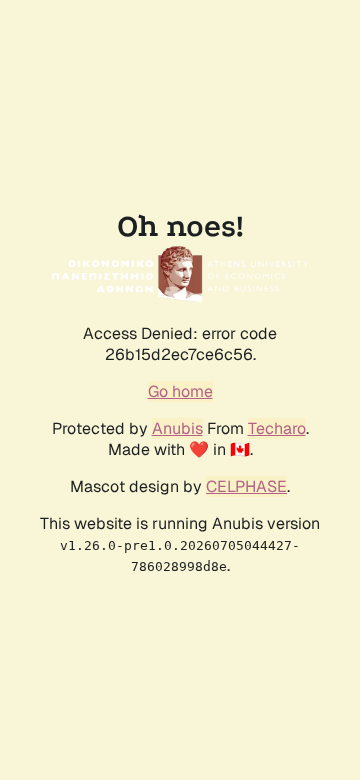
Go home (180, 391)
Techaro (277, 428)
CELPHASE (246, 486)
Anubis (177, 428)
